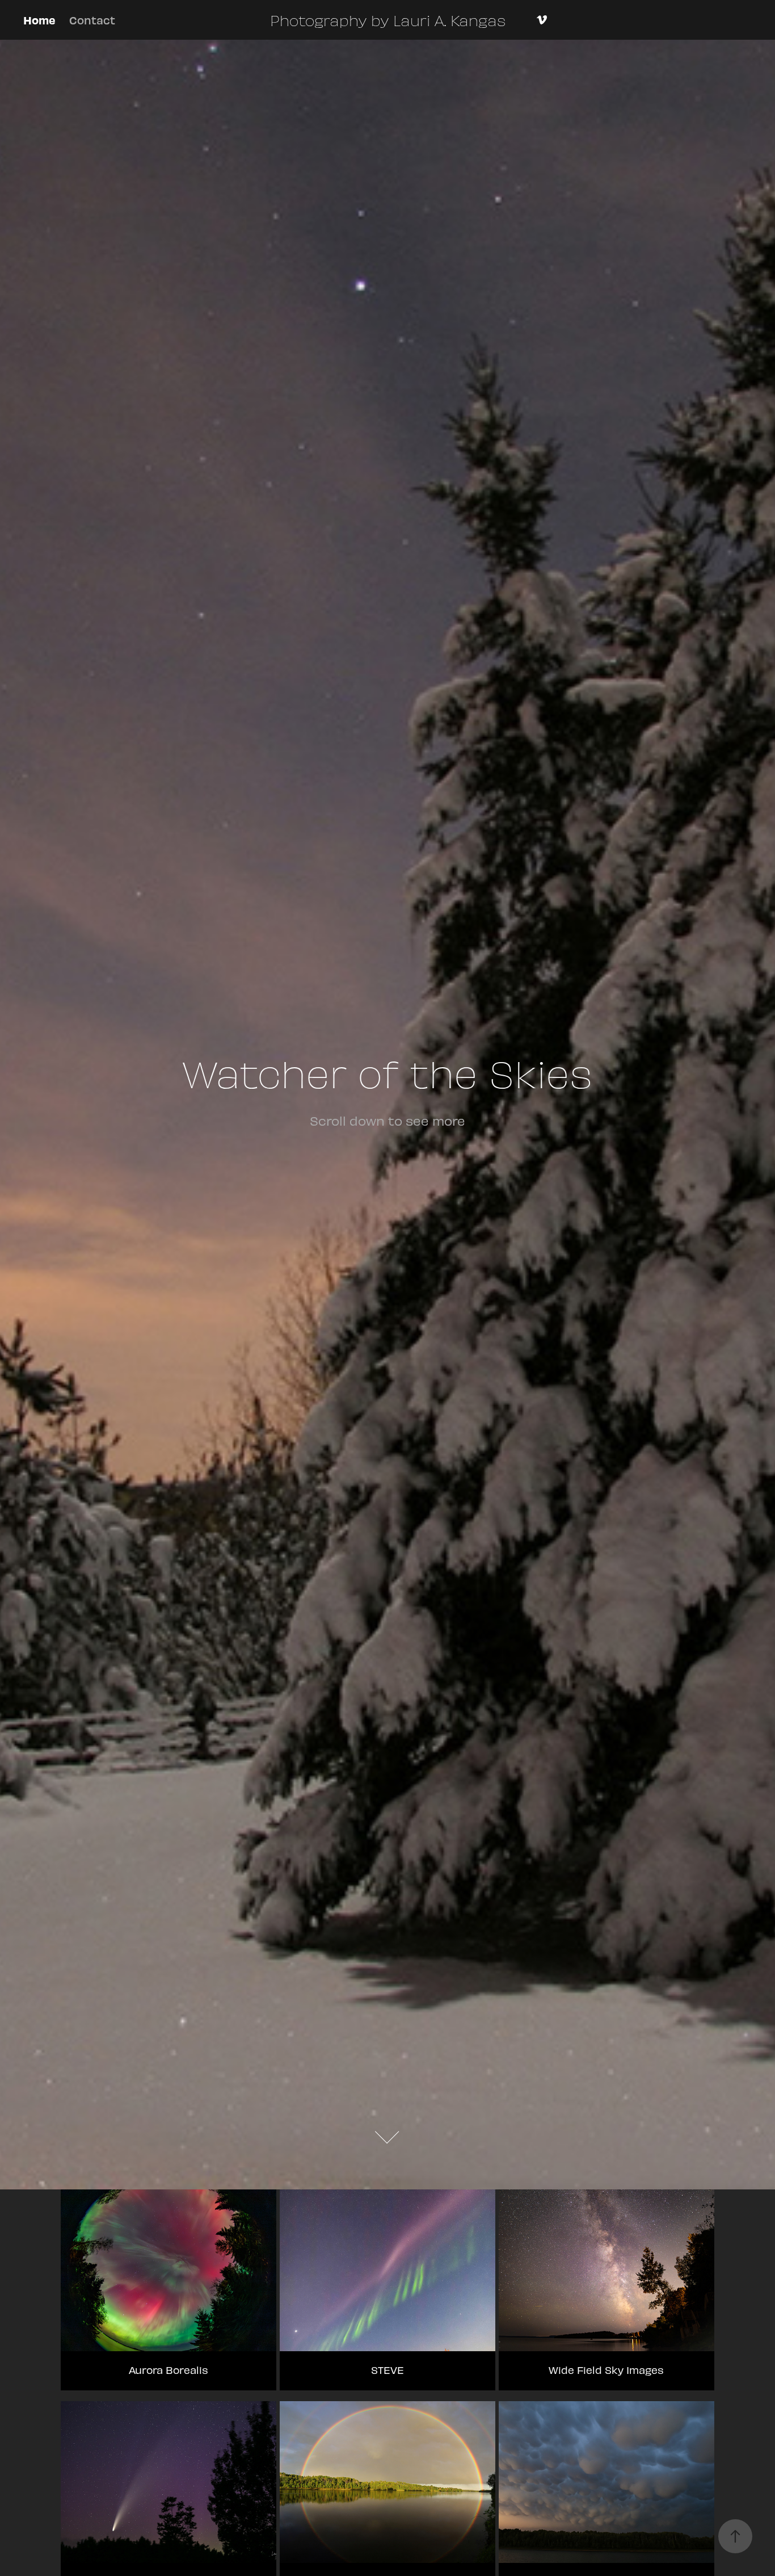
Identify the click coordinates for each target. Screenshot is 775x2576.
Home (39, 20)
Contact (92, 20)
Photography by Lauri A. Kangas (388, 20)
